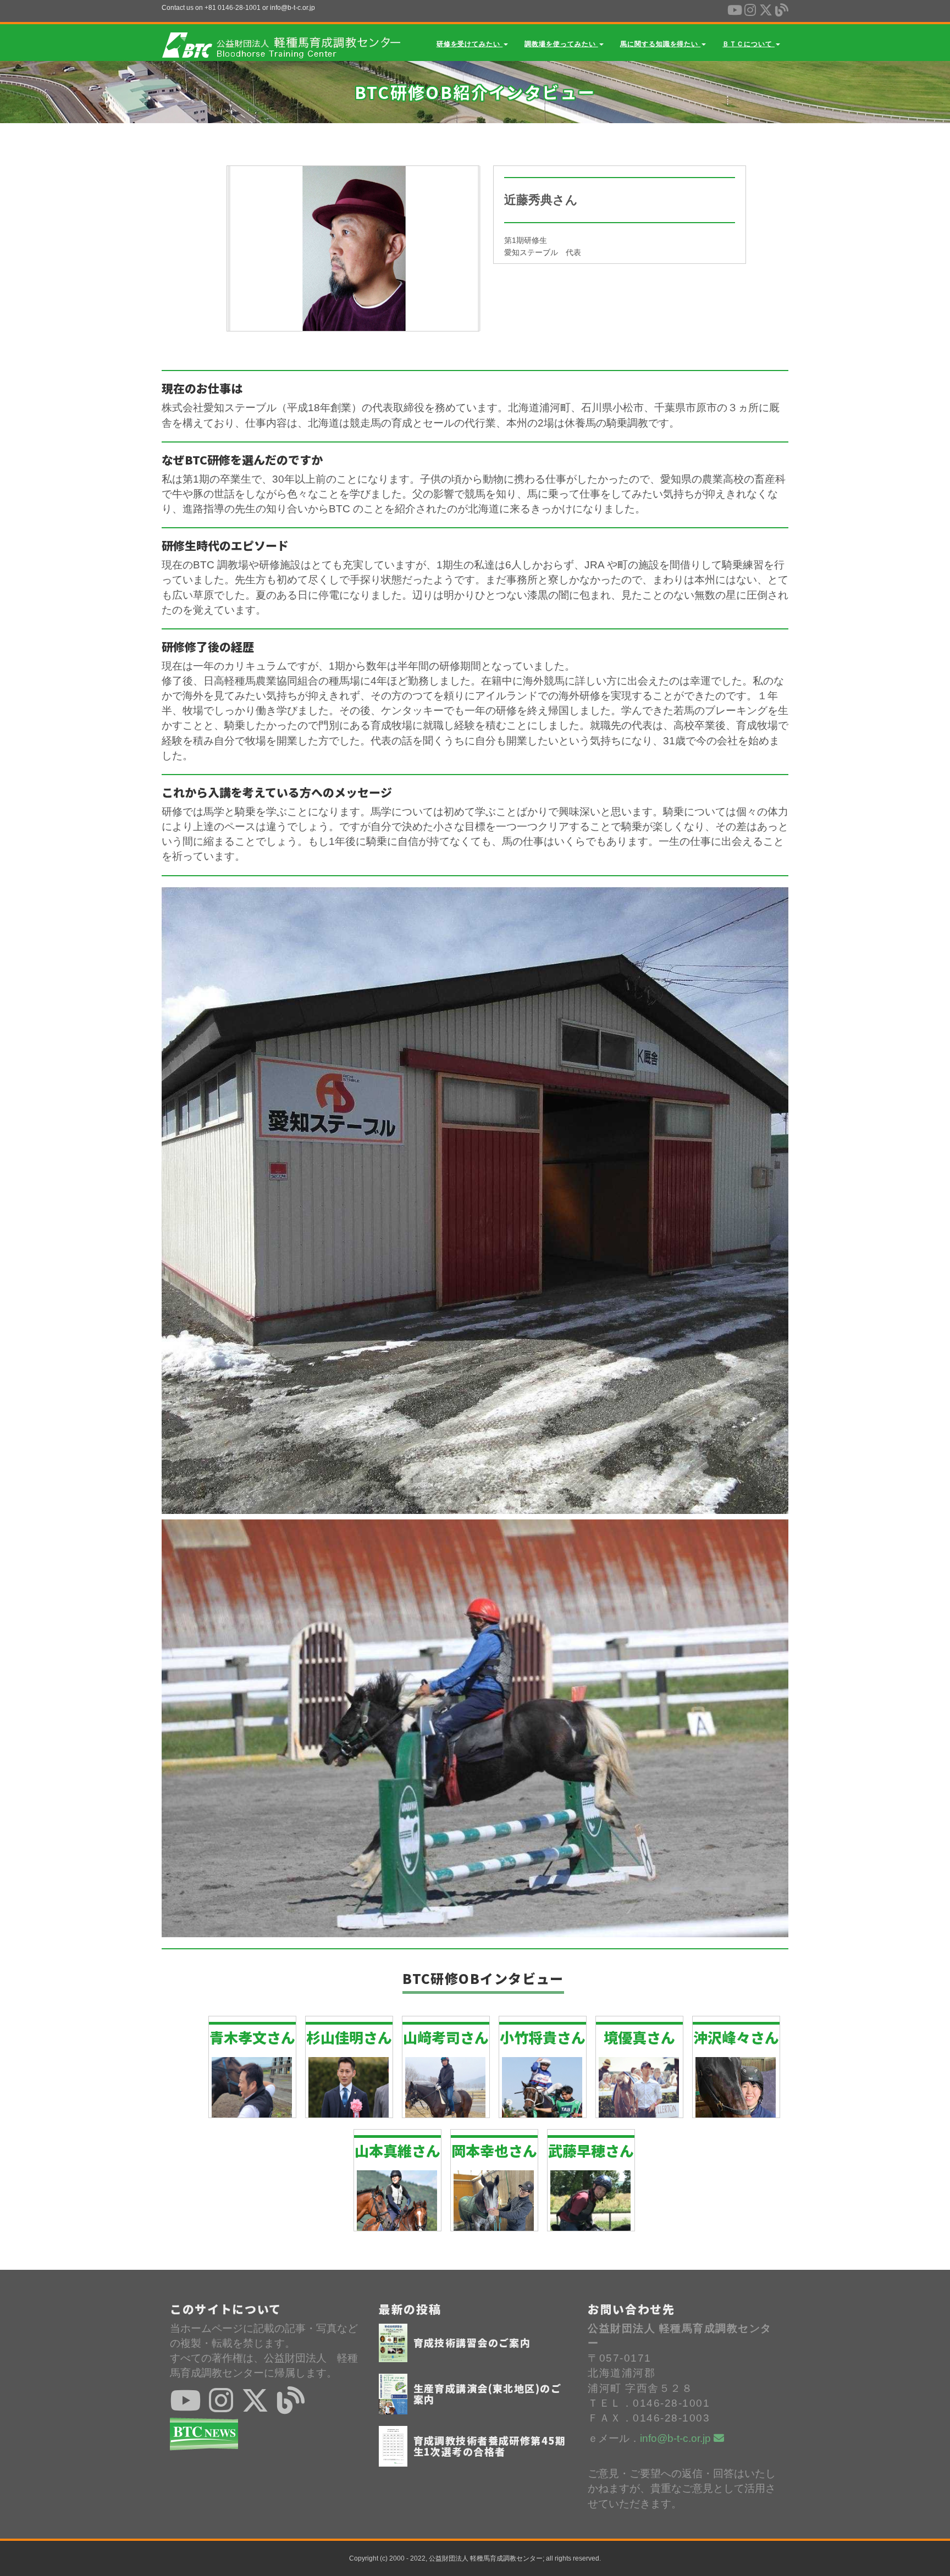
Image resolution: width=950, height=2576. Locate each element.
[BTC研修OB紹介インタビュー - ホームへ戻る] (281, 41)
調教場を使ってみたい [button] (561, 44)
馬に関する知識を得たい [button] (661, 44)
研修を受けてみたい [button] (470, 44)
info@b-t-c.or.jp (677, 2438)
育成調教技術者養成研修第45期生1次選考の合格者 (490, 2446)
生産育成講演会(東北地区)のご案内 (488, 2393)
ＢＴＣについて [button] (749, 44)
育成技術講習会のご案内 (472, 2342)
